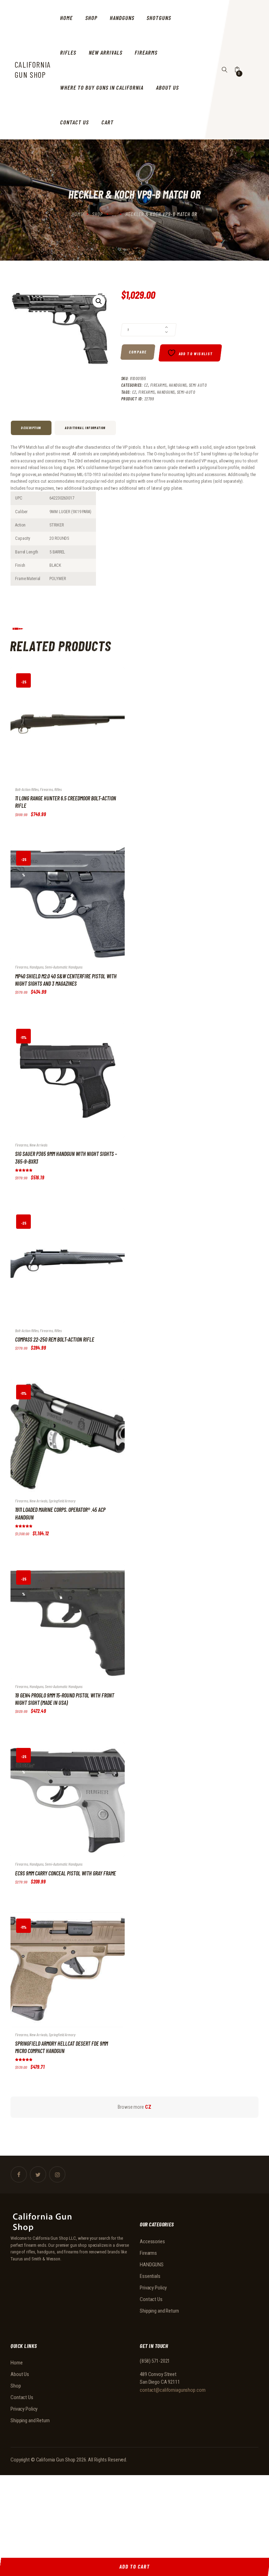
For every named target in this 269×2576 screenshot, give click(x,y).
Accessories (152, 2241)
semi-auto (186, 392)
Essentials (150, 2276)
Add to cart (60, 730)
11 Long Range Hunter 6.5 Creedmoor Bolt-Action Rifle (65, 802)
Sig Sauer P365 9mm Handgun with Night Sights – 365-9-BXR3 (66, 1157)
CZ (146, 385)
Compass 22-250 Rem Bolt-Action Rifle (55, 1339)
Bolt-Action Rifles (27, 789)
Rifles (58, 789)
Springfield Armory (62, 1501)
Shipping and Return (159, 2311)
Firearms (158, 385)
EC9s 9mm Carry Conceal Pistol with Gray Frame (65, 1873)
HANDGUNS (178, 385)
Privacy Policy (153, 2288)
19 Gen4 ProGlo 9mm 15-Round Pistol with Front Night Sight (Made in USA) (65, 1699)
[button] (99, 301)
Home (77, 214)
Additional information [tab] (85, 428)
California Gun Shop (56, 2460)
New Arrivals (38, 1145)
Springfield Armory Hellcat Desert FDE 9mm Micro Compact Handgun (61, 2047)
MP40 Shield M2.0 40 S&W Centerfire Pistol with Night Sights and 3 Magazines (66, 980)
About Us (20, 2374)
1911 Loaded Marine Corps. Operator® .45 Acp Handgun (60, 1513)
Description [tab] (31, 428)
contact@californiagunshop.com (173, 2390)
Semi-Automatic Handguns (64, 967)
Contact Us (151, 2299)
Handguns (166, 392)
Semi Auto (198, 385)
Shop (98, 214)
